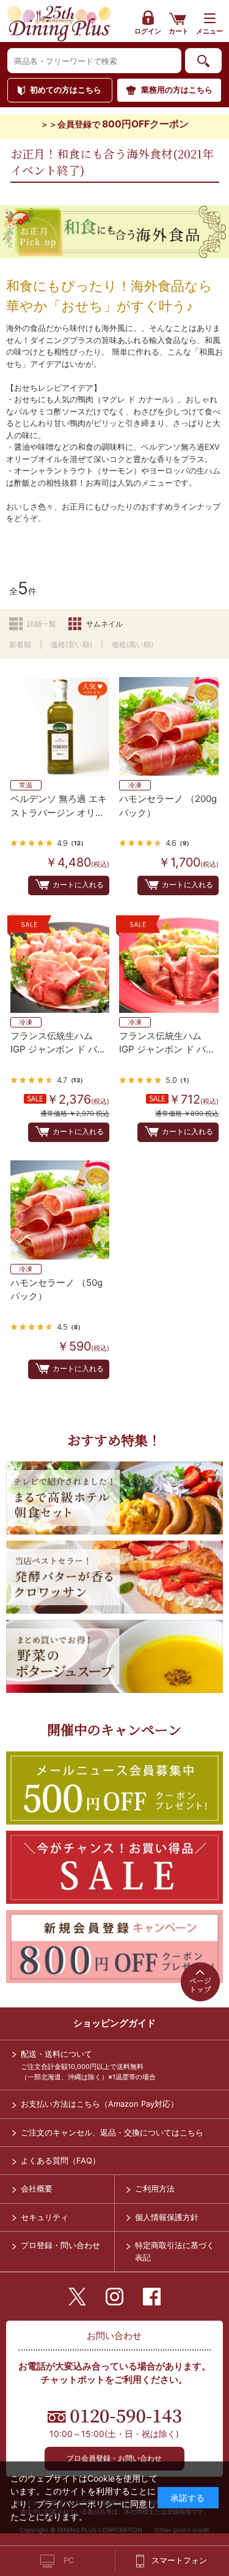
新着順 (20, 644)
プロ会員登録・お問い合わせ (114, 2458)
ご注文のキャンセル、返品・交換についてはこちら (112, 2132)
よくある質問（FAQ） (60, 2160)
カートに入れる (78, 885)
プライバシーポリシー (79, 2504)
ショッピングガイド (114, 2023)
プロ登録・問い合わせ (60, 2245)
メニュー (209, 31)
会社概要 (37, 2188)
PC (69, 2560)
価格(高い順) (133, 644)
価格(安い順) (71, 644)
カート (179, 31)
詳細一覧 (42, 624)
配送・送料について (56, 2054)
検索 (203, 61)
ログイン (148, 31)
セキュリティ (45, 2217)
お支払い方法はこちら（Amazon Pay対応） (100, 2104)
